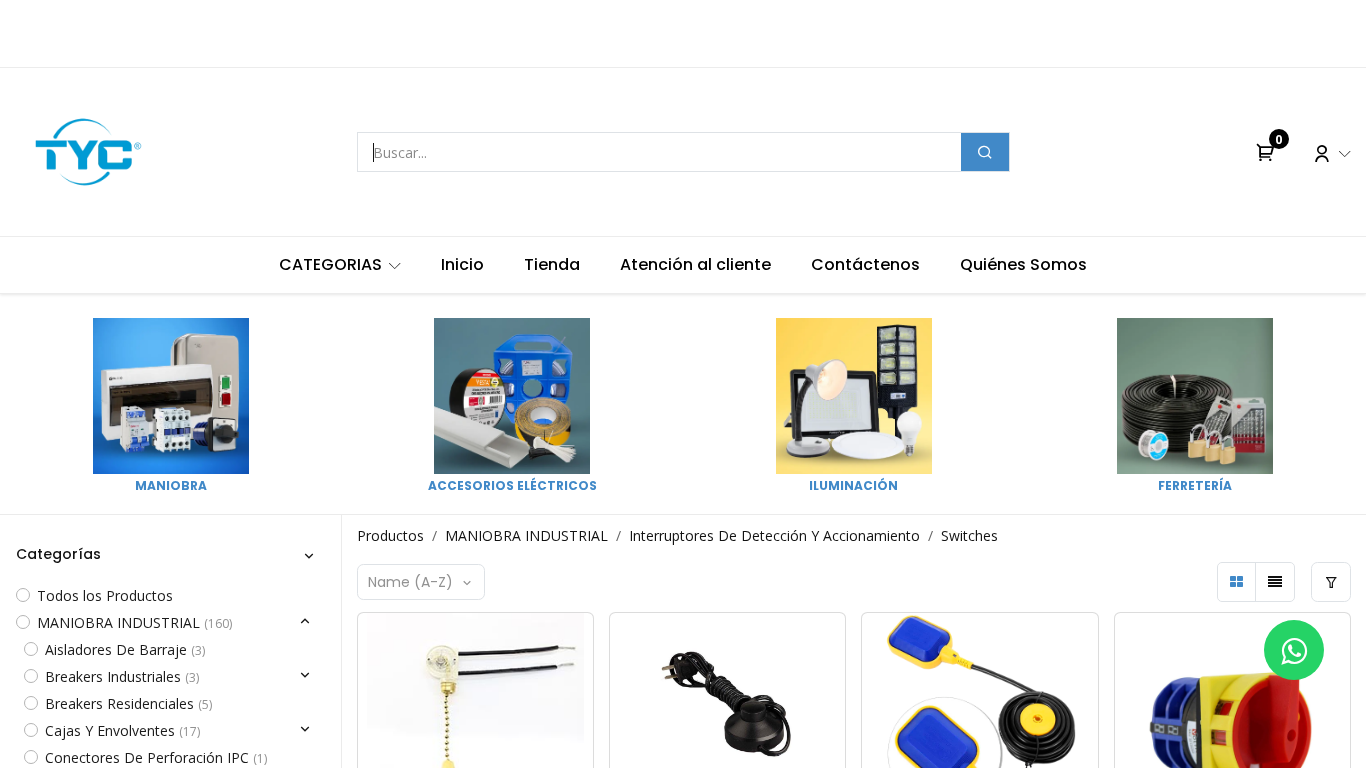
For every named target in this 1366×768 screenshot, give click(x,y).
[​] (1294, 650)
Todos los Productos (105, 595)
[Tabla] (1237, 582)
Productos (390, 535)
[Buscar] (985, 152)
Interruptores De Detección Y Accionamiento (774, 535)
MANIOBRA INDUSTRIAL (526, 535)
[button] (421, 582)
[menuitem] (340, 265)
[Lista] (1275, 582)
